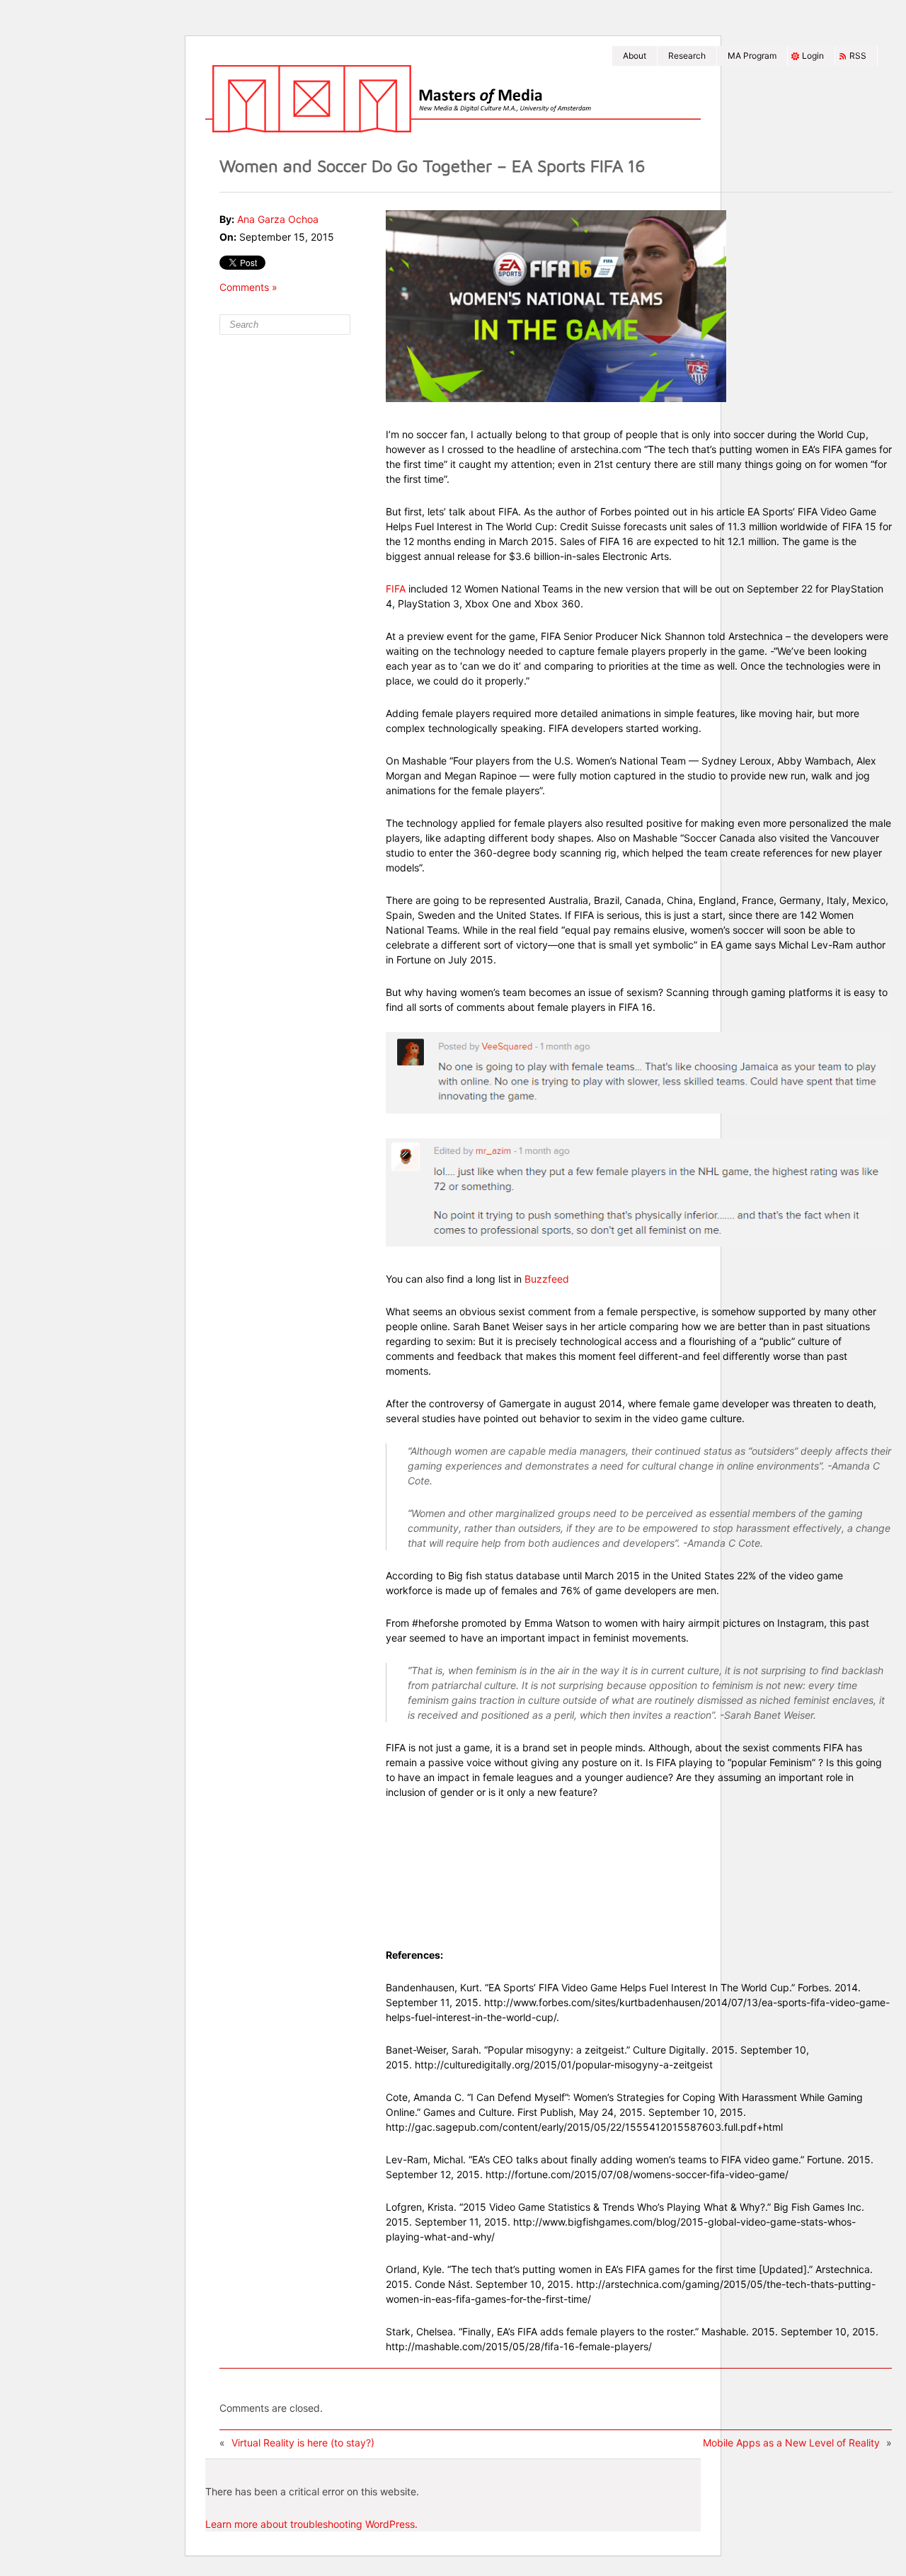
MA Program (752, 56)
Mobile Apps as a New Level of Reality (791, 2443)
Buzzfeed (547, 1279)
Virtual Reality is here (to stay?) (303, 2443)
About (635, 56)
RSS (858, 56)
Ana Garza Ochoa (278, 219)
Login (813, 56)
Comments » (248, 287)
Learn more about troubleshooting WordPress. (311, 2524)
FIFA (396, 589)
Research (687, 56)
